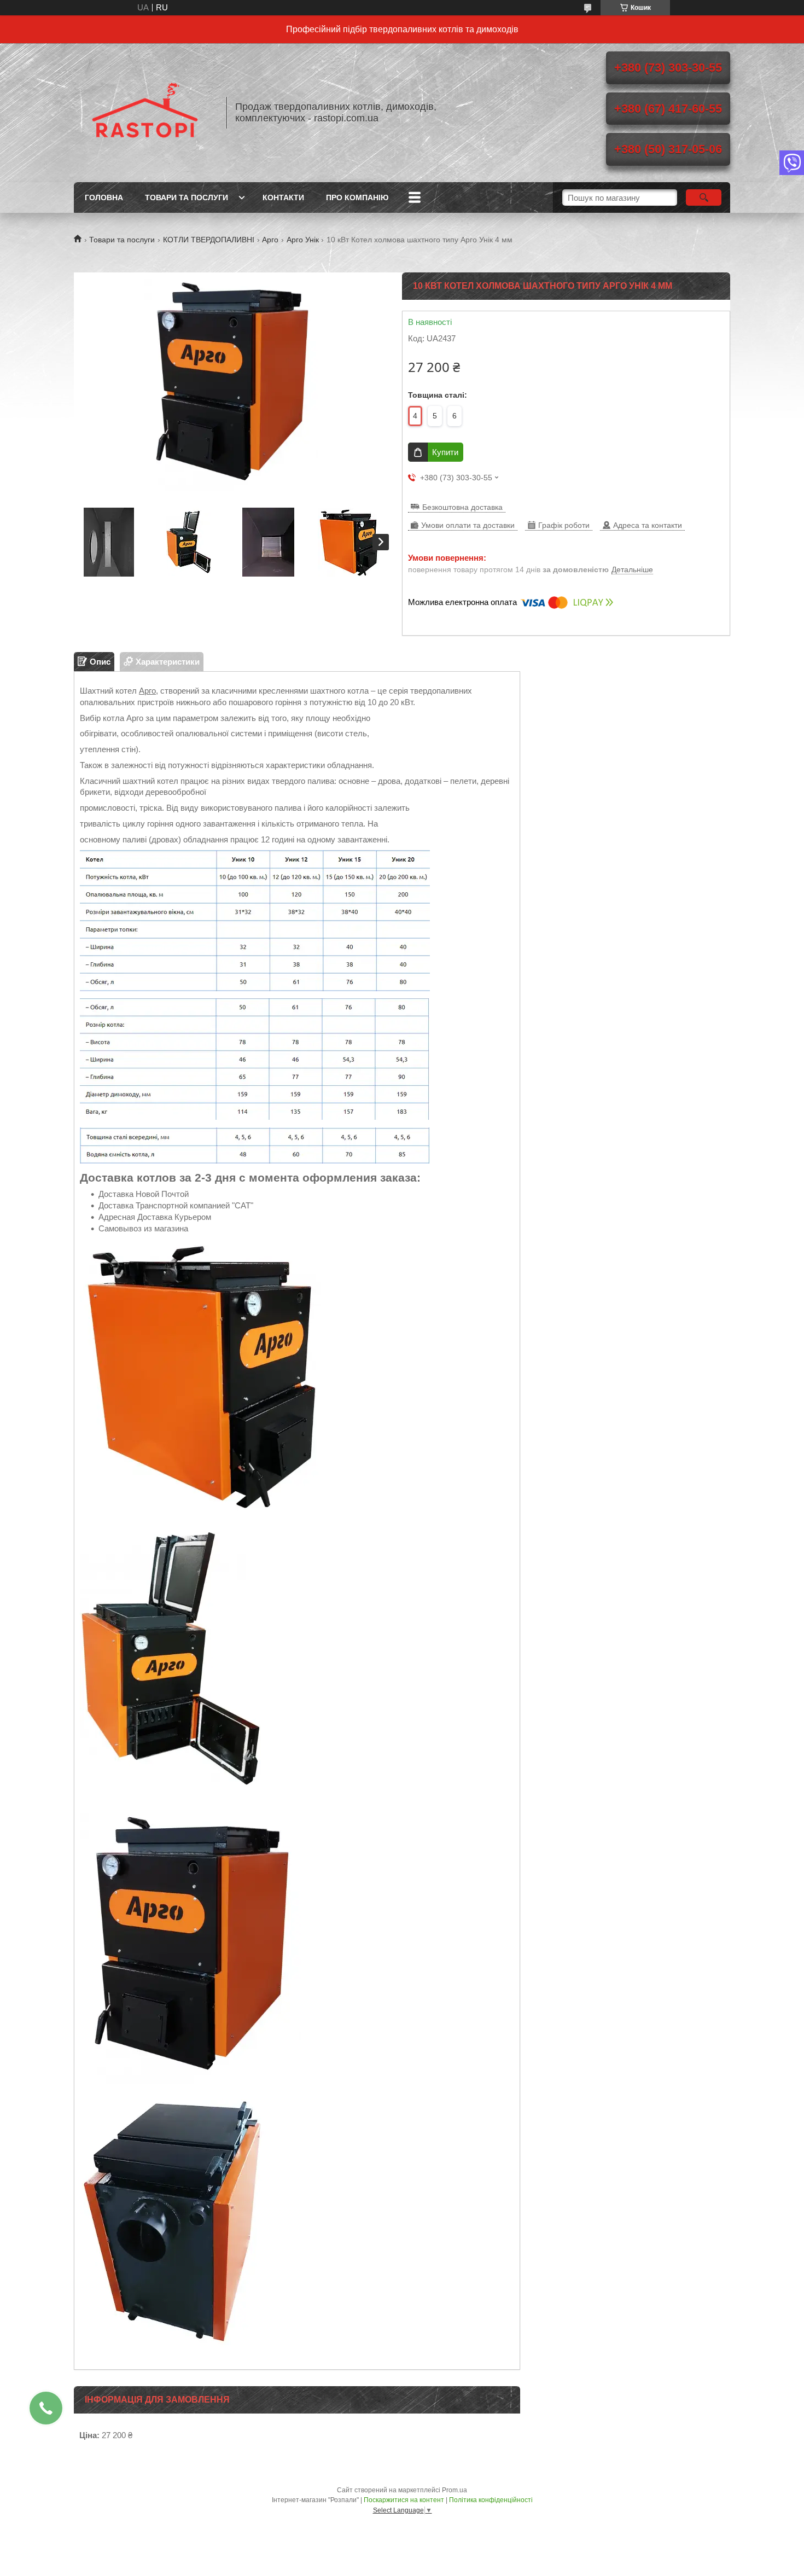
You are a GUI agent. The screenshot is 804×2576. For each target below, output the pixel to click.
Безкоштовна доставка (462, 507)
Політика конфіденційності (491, 2500)
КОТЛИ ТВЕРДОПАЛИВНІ (209, 240)
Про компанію (357, 197)
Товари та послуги (187, 197)
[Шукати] (704, 197)
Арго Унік (303, 240)
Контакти (283, 197)
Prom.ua (455, 2490)
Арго (270, 240)
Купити (445, 452)
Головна (104, 197)
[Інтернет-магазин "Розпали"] (145, 113)
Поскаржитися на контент (404, 2500)
